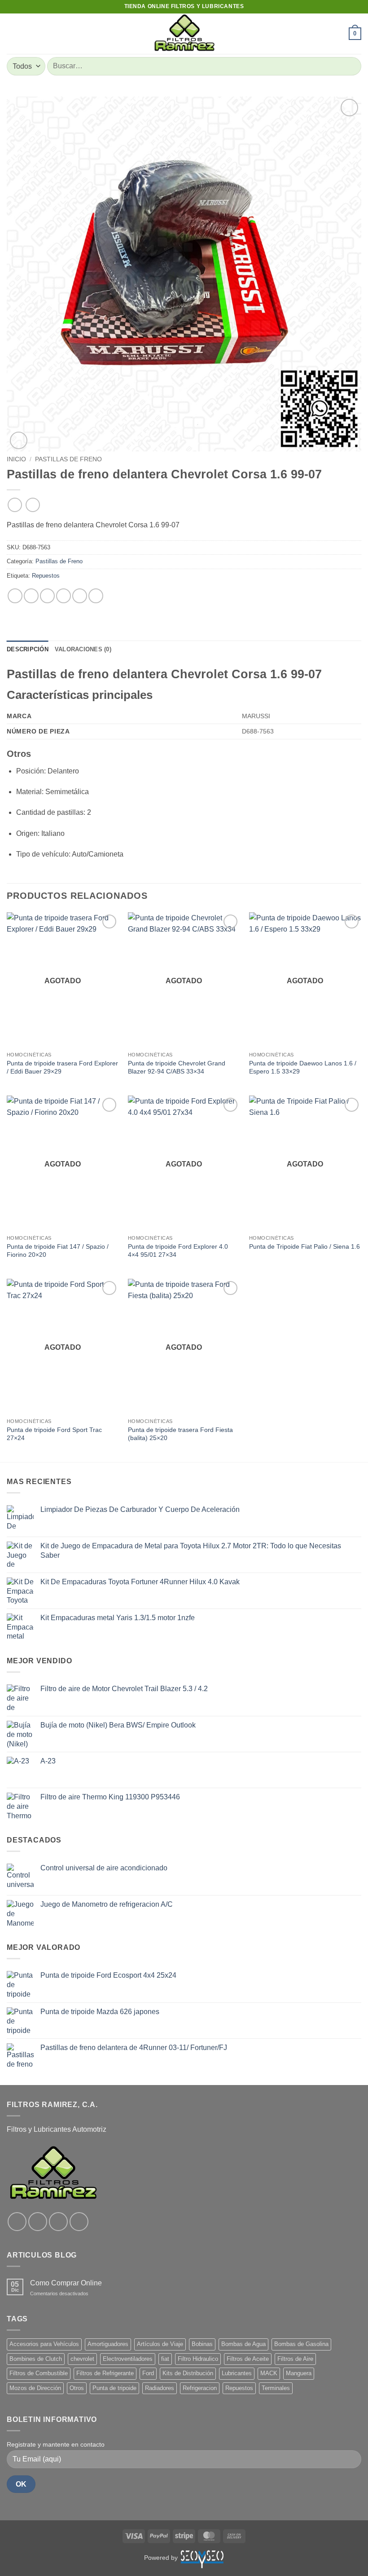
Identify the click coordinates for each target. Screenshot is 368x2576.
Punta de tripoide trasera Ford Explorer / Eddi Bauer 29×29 (62, 1067)
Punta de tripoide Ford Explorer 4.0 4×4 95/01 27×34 (178, 1251)
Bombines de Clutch (36, 2359)
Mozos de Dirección (35, 2388)
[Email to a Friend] (64, 596)
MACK (269, 2373)
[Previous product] (33, 505)
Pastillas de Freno (68, 459)
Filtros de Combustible (39, 2373)
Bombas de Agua (243, 2344)
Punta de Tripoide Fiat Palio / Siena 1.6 (304, 1246)
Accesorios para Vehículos (44, 2344)
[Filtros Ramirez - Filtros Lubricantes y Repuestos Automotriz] (184, 34)
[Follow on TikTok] (58, 2222)
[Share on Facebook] (31, 596)
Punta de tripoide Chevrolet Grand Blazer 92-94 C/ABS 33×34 (177, 1067)
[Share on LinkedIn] (96, 596)
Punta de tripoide (114, 2388)
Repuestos (46, 576)
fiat (165, 2359)
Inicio (16, 459)
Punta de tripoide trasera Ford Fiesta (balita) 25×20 (180, 1434)
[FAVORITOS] (338, 34)
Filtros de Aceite (248, 2359)
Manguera (299, 2373)
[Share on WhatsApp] (15, 596)
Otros (77, 2388)
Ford (148, 2373)
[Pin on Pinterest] (80, 596)
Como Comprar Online (66, 2283)
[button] (12, 33)
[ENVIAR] (351, 66)
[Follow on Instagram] (38, 2222)
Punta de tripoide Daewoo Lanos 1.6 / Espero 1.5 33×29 (303, 1067)
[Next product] (15, 505)
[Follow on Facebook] (17, 2222)
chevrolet (82, 2359)
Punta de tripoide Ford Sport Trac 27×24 (54, 1434)
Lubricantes (237, 2373)
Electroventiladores (128, 2359)
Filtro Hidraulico (198, 2359)
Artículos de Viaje (160, 2344)
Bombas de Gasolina (301, 2344)
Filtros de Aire (295, 2359)
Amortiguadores (108, 2344)
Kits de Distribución (188, 2373)
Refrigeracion (200, 2388)
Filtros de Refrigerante (105, 2373)
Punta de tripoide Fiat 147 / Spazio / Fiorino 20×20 (58, 1251)
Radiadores (160, 2388)
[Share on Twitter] (47, 596)
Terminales (276, 2388)
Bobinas (202, 2344)
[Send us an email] (79, 2222)
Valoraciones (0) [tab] (83, 649)
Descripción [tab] (28, 649)
